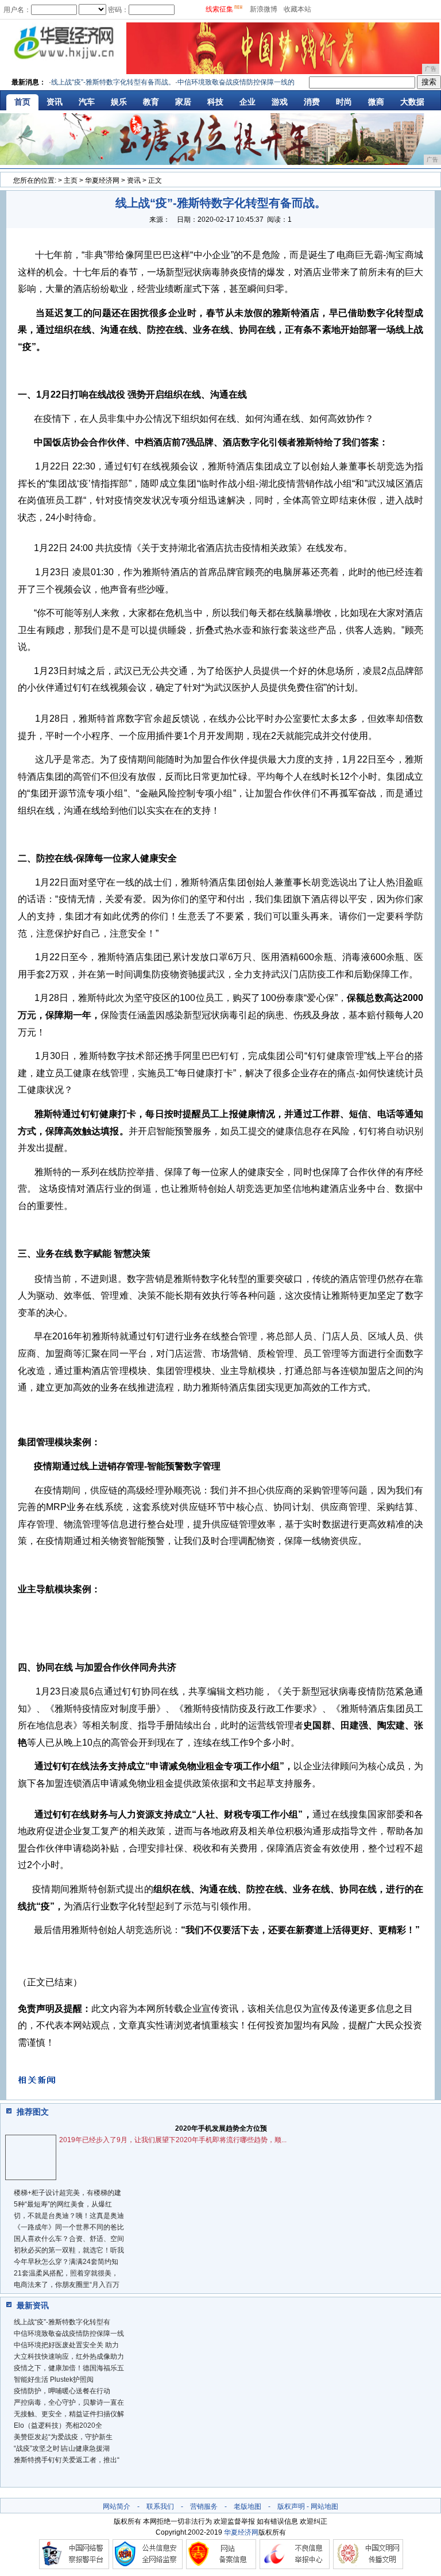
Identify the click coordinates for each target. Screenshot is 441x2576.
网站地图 (324, 2506)
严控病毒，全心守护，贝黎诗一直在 (69, 2402)
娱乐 (119, 102)
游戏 (280, 102)
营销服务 (204, 2506)
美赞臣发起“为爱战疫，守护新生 (63, 2437)
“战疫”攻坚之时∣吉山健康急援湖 (62, 2448)
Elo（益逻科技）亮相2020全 (58, 2425)
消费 (312, 102)
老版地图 (247, 2506)
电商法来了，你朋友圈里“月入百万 (67, 2285)
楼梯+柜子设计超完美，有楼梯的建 (67, 2193)
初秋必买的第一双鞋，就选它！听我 (69, 2250)
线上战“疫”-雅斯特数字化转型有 (62, 2322)
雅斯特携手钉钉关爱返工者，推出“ (67, 2460)
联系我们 (160, 2506)
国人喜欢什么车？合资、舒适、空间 (69, 2239)
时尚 (344, 102)
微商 (376, 102)
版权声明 (291, 2506)
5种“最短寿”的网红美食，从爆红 (63, 2204)
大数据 (412, 102)
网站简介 (117, 2506)
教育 (151, 102)
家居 (183, 102)
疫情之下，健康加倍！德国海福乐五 (69, 2368)
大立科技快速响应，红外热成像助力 (69, 2356)
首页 (22, 102)
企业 (247, 102)
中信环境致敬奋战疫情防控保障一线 (69, 2334)
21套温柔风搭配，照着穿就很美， (66, 2273)
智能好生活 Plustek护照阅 (54, 2379)
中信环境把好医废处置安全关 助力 (66, 2345)
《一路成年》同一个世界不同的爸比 (69, 2227)
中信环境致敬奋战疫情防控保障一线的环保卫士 (234, 82)
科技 (215, 102)
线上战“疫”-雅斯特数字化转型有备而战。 (97, 82)
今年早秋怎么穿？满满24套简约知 (66, 2262)
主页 (71, 180)
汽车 (87, 102)
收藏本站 (297, 9)
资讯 (55, 102)
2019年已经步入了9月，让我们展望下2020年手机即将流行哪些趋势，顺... (173, 2140)
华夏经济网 (102, 180)
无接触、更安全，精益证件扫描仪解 (69, 2414)
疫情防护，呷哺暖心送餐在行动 (62, 2391)
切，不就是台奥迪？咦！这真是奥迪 (69, 2216)
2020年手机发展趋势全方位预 (221, 2128)
